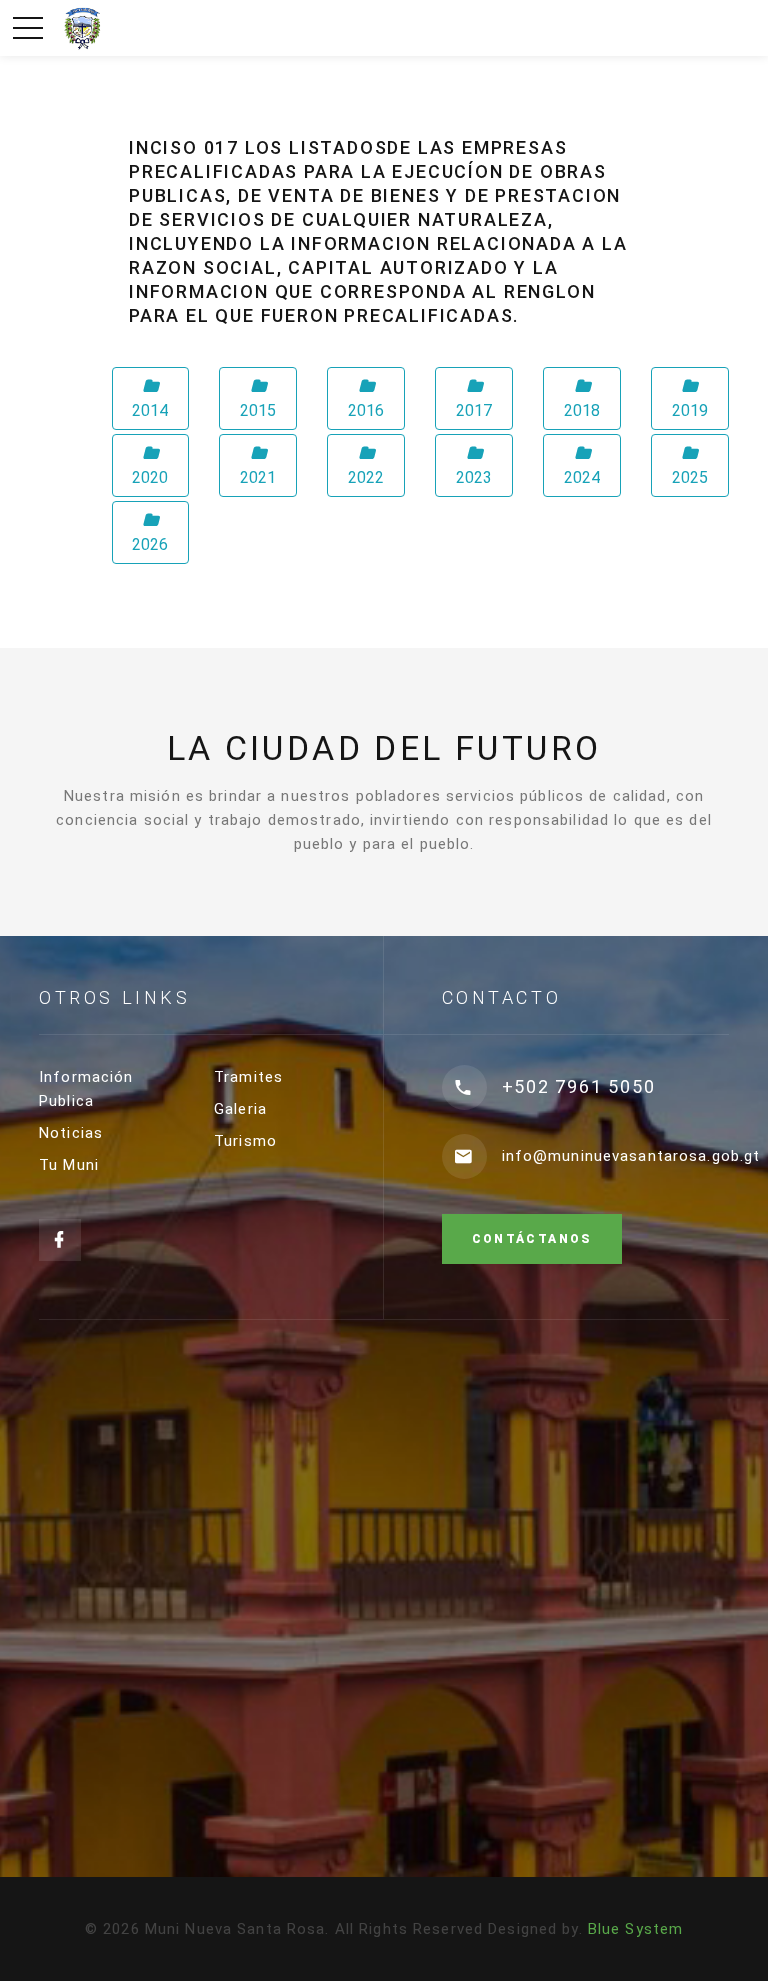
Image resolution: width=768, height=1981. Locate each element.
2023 (474, 477)
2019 (690, 410)
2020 (150, 477)
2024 (582, 477)
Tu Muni (69, 1165)
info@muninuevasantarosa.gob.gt (631, 1156)
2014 (150, 410)
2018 (582, 410)
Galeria (240, 1109)
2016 (366, 410)
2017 (474, 410)
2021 (258, 477)
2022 (366, 477)
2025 (690, 477)
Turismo (245, 1141)
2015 (258, 410)
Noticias (71, 1133)
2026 (150, 544)
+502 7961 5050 (579, 1086)
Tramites (248, 1077)
